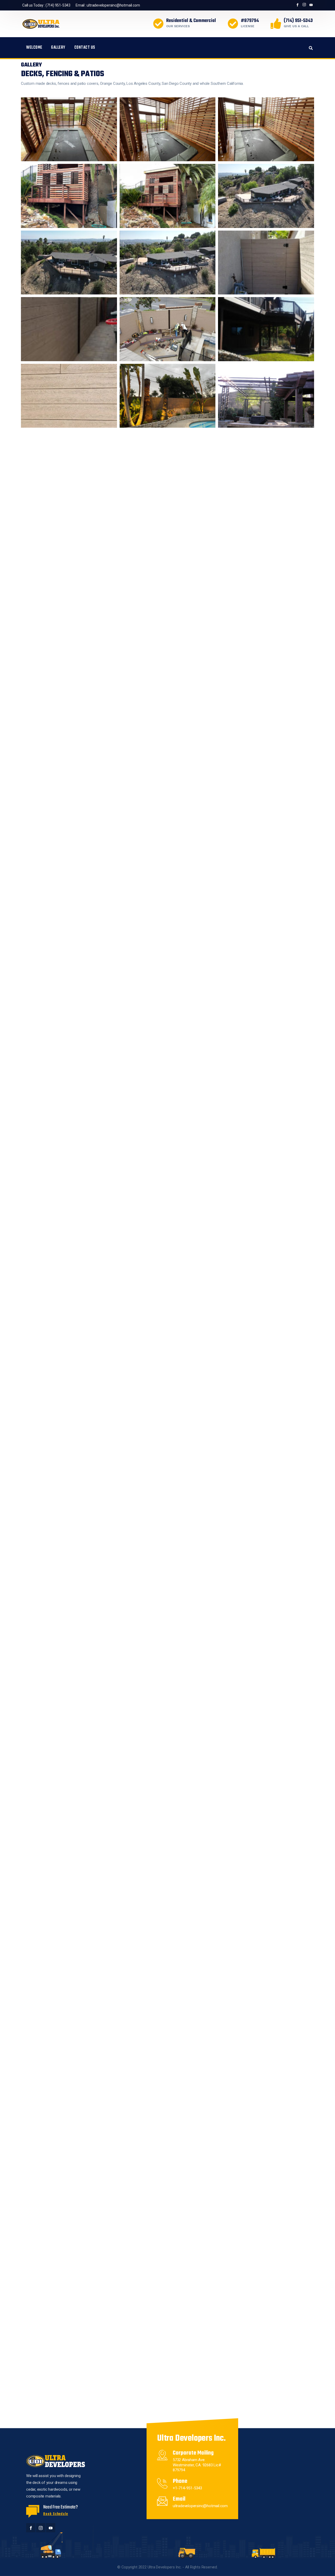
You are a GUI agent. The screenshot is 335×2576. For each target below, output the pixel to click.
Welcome (34, 48)
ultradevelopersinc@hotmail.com (113, 5)
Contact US (85, 48)
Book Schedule (56, 2514)
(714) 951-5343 (58, 5)
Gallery (58, 48)
